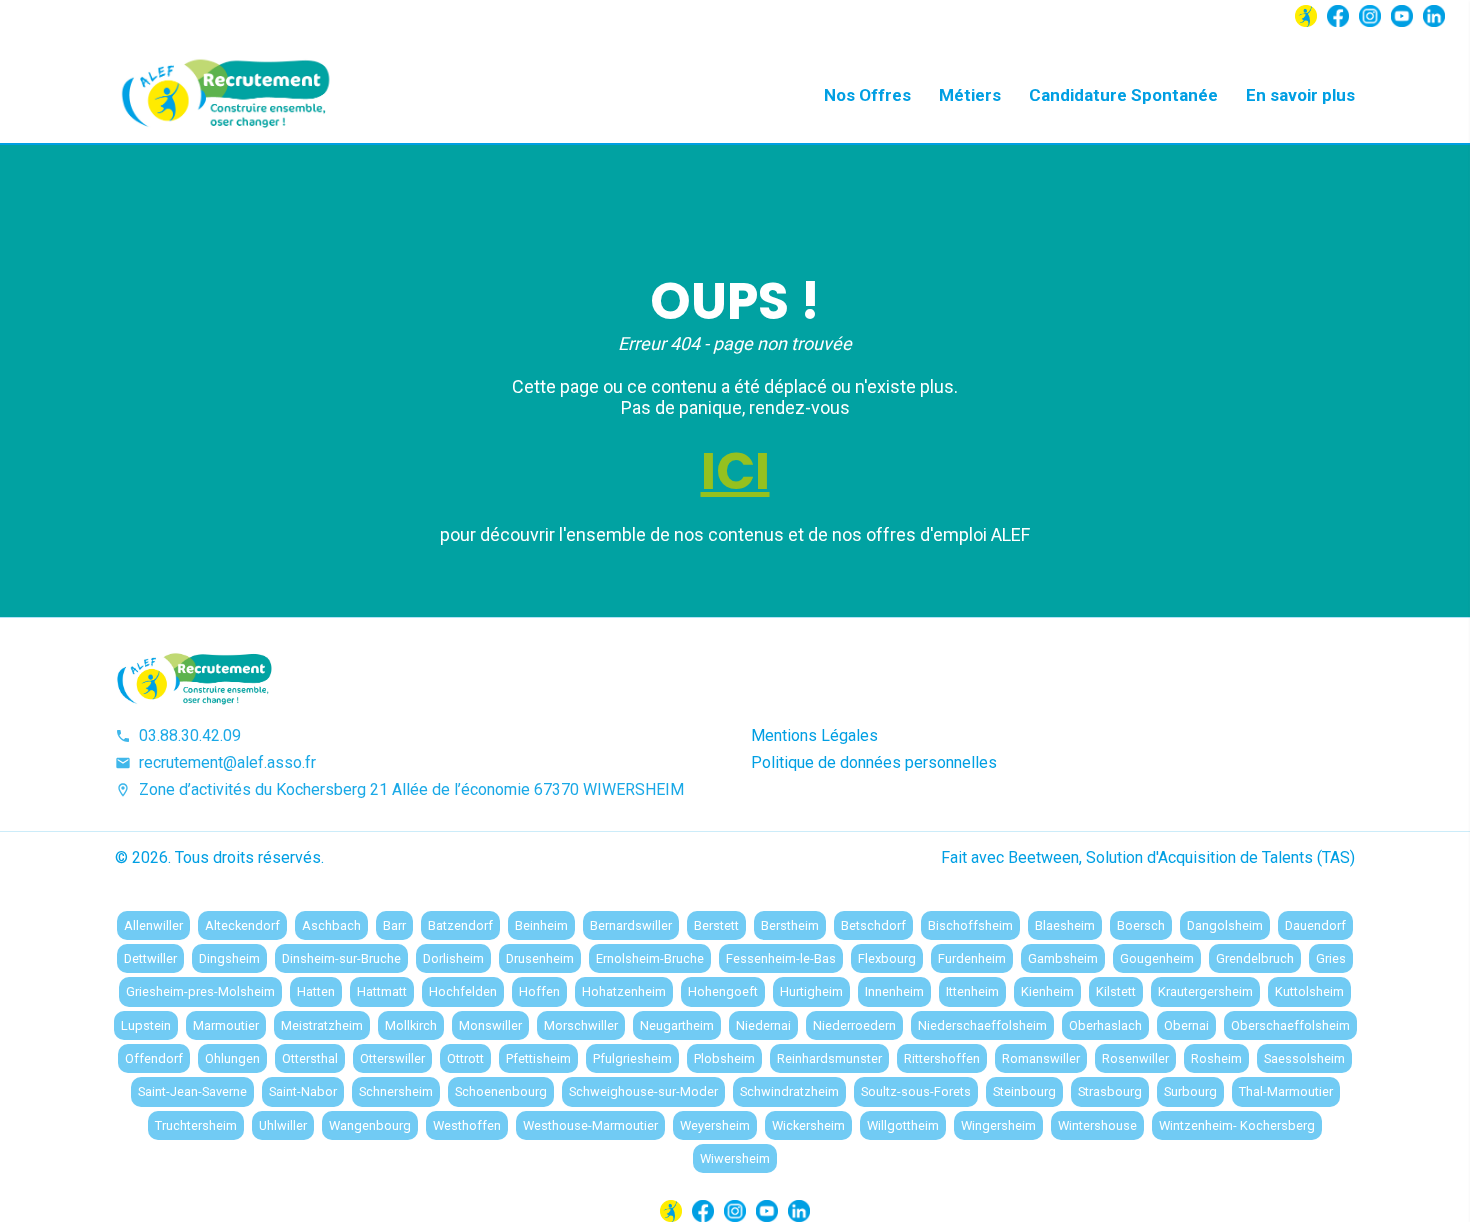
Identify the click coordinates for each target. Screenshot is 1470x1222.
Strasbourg (1110, 1091)
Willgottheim (903, 1125)
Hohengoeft (723, 991)
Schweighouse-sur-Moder (643, 1091)
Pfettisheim (538, 1058)
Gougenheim (1157, 958)
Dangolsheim (1225, 925)
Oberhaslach (1105, 1025)
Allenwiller (153, 925)
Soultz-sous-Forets (916, 1091)
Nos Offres (867, 95)
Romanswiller (1041, 1058)
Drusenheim (540, 958)
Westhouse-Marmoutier (590, 1125)
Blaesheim (1065, 925)
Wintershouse (1097, 1125)
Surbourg (1190, 1091)
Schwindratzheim (789, 1091)
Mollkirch (411, 1025)
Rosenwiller (1135, 1058)
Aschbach (331, 925)
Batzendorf (460, 925)
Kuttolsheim (1309, 991)
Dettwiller (150, 958)
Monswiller (490, 1025)
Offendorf (154, 1058)
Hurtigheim (811, 991)
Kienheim (1047, 991)
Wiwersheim (735, 1158)
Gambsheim (1063, 958)
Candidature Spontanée (1123, 95)
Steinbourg (1024, 1091)
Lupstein (146, 1025)
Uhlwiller (283, 1125)
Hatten (316, 991)
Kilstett (1116, 991)
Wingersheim (998, 1125)
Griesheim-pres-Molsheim (200, 991)
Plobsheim (724, 1058)
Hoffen (539, 991)
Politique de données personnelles (874, 762)
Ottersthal (310, 1058)
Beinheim (541, 925)
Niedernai (763, 1025)
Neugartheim (677, 1025)
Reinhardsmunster (829, 1058)
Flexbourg (887, 958)
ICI (735, 471)
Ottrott (465, 1058)
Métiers (970, 95)
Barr (394, 925)
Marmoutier (226, 1025)
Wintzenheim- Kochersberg (1237, 1125)
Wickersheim (808, 1125)
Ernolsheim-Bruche (650, 958)
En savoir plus (1300, 95)
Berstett (716, 925)
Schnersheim (396, 1091)
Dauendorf (1315, 925)
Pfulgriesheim (632, 1058)
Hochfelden (463, 991)
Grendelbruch (1255, 958)
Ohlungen (232, 1058)
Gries (1331, 958)
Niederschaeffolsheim (982, 1025)
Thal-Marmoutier (1286, 1091)
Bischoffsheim (970, 925)
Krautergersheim (1205, 991)
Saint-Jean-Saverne (192, 1091)
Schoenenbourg (501, 1091)
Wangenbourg (370, 1125)
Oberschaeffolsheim (1290, 1025)
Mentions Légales (814, 735)
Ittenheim (972, 991)
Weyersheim (715, 1125)
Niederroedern (854, 1025)
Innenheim (894, 991)
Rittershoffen (942, 1058)
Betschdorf (873, 925)
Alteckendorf (242, 925)
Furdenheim (972, 958)
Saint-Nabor (303, 1091)
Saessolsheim (1304, 1058)
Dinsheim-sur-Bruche (341, 958)
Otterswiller (392, 1058)
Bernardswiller (631, 925)
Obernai (1186, 1025)
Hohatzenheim (624, 991)
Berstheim (790, 925)
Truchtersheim (196, 1125)
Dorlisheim (453, 958)
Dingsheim (229, 958)
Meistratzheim (322, 1025)
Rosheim (1216, 1058)
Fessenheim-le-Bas (781, 958)
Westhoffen (467, 1125)
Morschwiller (581, 1025)
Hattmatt (382, 991)
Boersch (1141, 925)
